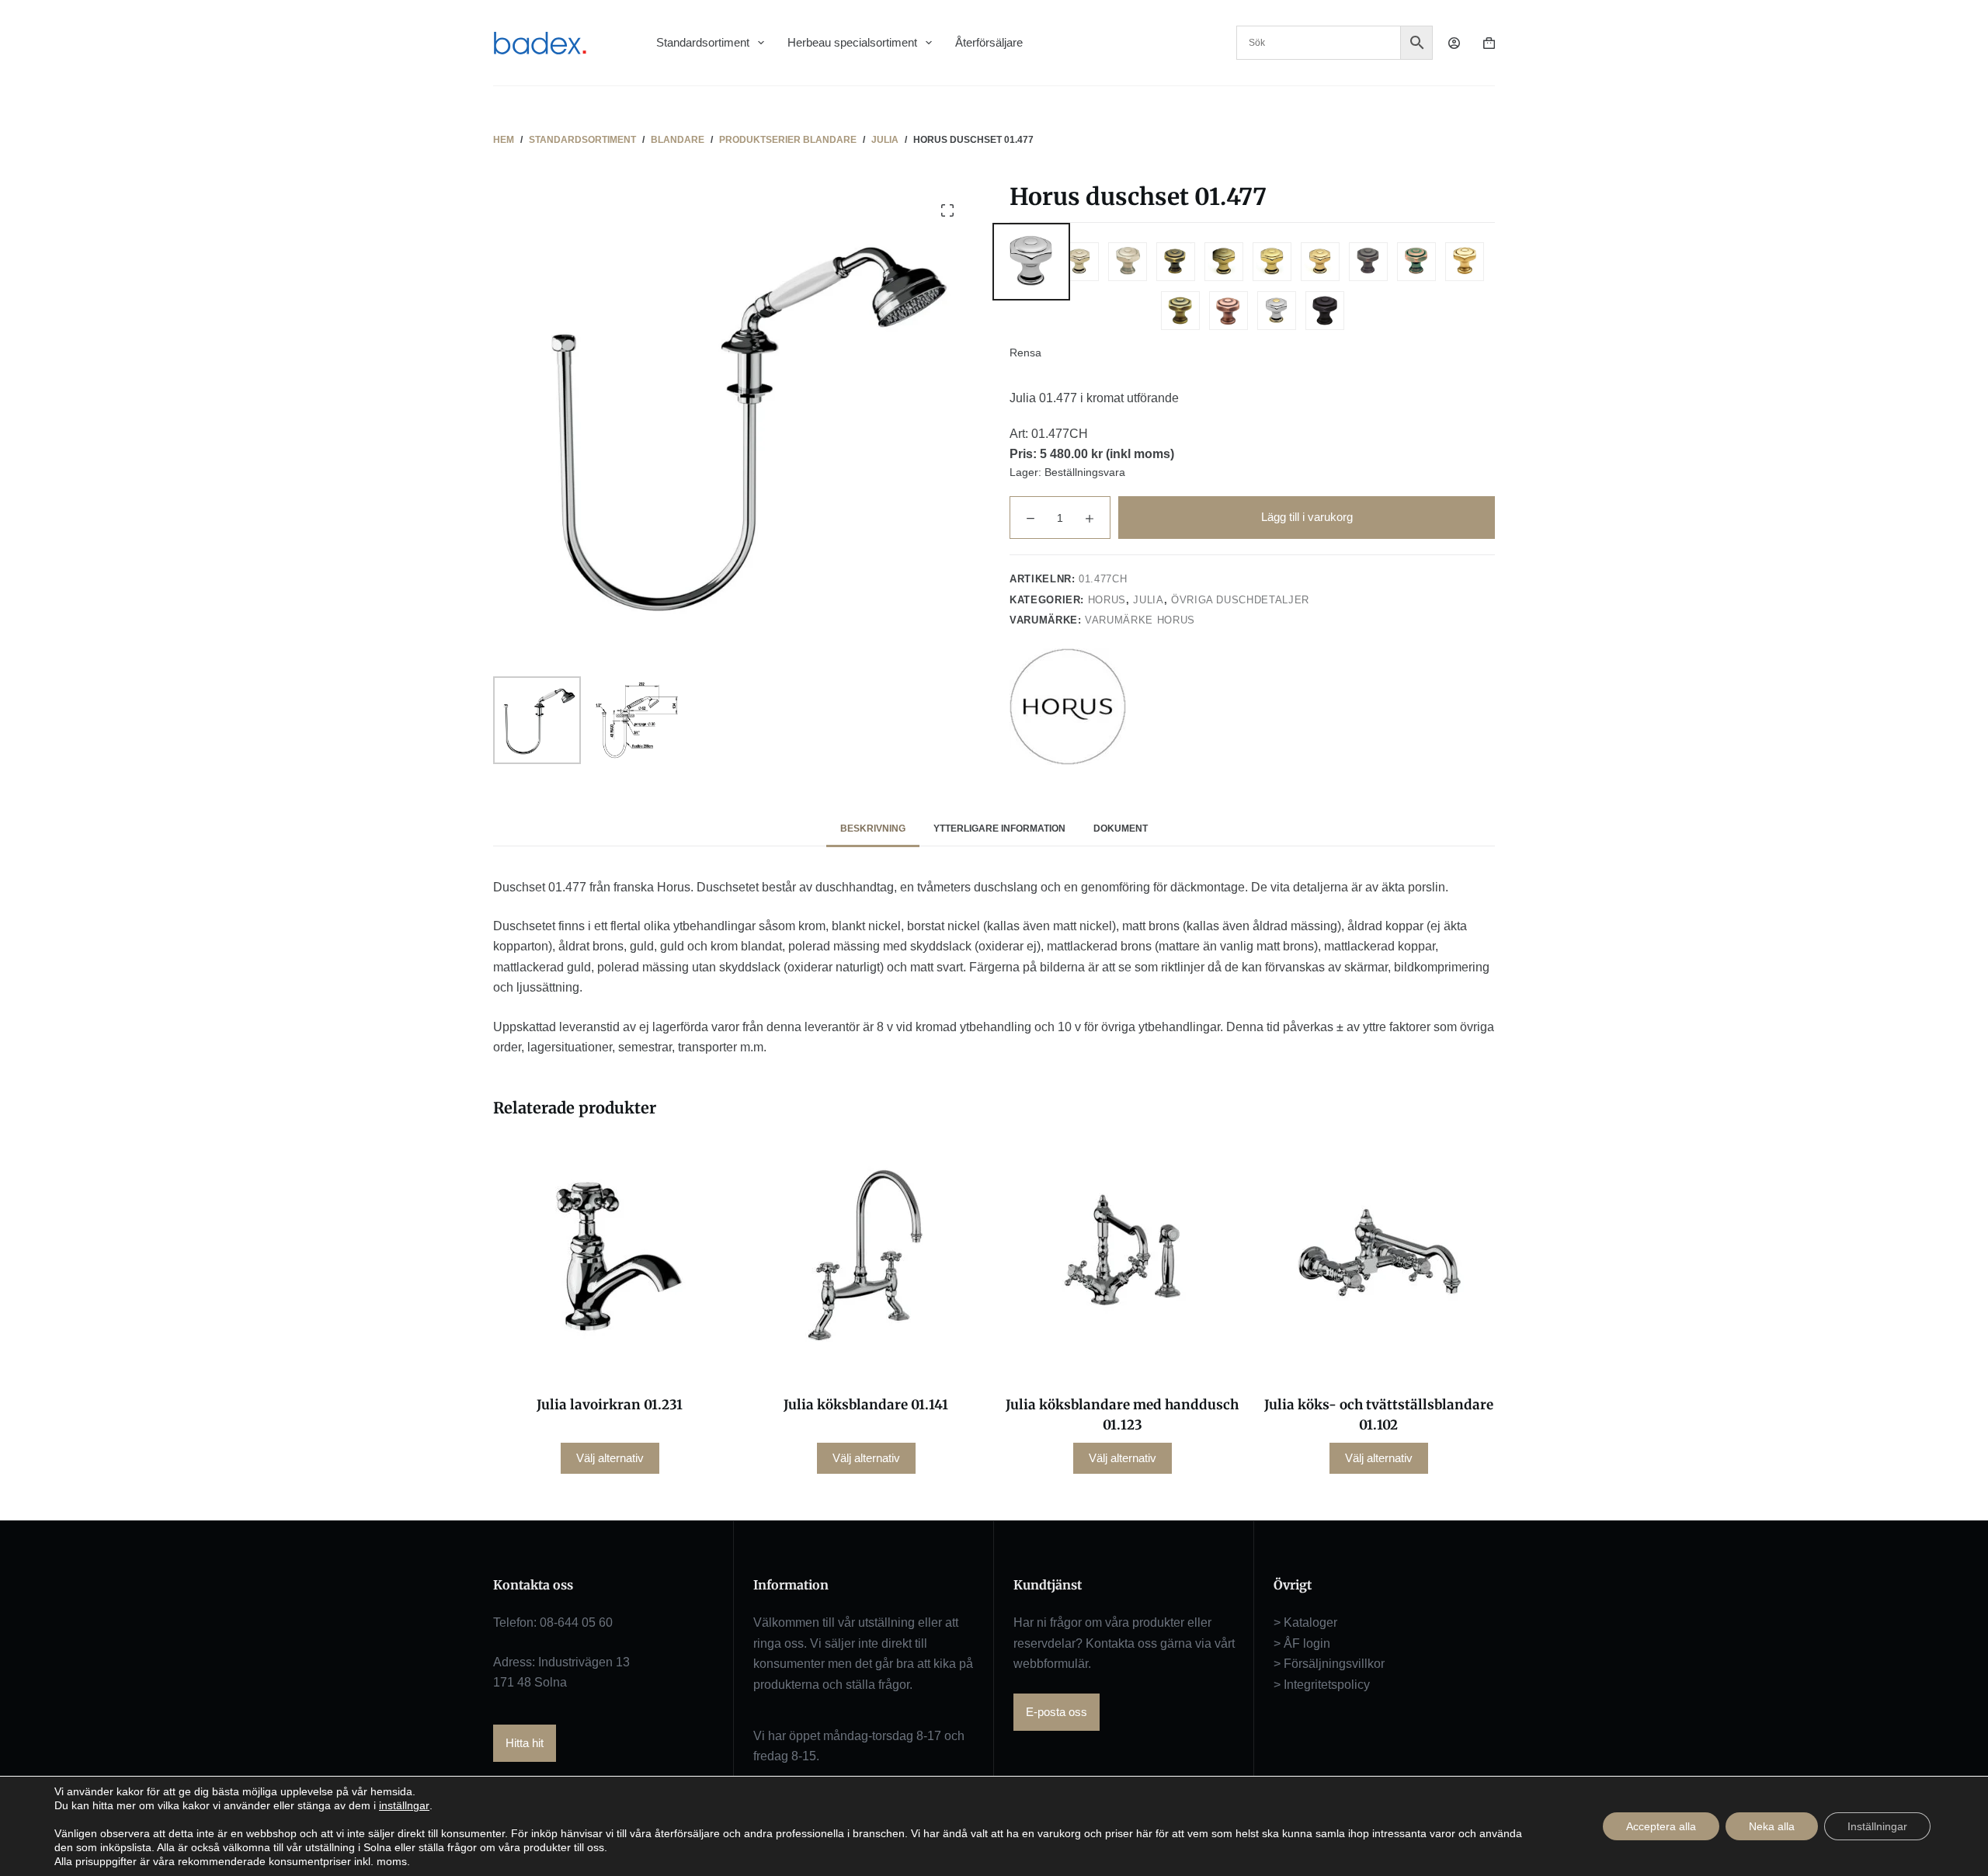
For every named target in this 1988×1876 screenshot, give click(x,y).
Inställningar (1877, 1826)
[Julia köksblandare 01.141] (866, 1259)
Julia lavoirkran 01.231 (610, 1405)
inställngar (404, 1805)
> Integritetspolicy (1322, 1685)
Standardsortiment (703, 42)
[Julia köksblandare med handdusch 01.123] (1122, 1259)
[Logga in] (1454, 43)
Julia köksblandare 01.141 (866, 1405)
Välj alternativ (610, 1458)
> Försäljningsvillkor (1329, 1664)
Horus (1107, 600)
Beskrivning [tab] (873, 829)
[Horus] (1068, 707)
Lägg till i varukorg (1307, 517)
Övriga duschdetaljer (1240, 600)
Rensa (1025, 353)
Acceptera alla (1661, 1826)
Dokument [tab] (1121, 829)
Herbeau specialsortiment (852, 42)
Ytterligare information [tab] (999, 829)
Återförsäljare (989, 42)
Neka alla (1772, 1826)
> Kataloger (1305, 1622)
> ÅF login (1302, 1643)
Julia (1148, 600)
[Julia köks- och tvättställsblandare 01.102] (1378, 1259)
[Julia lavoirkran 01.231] (610, 1259)
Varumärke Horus (1140, 620)
